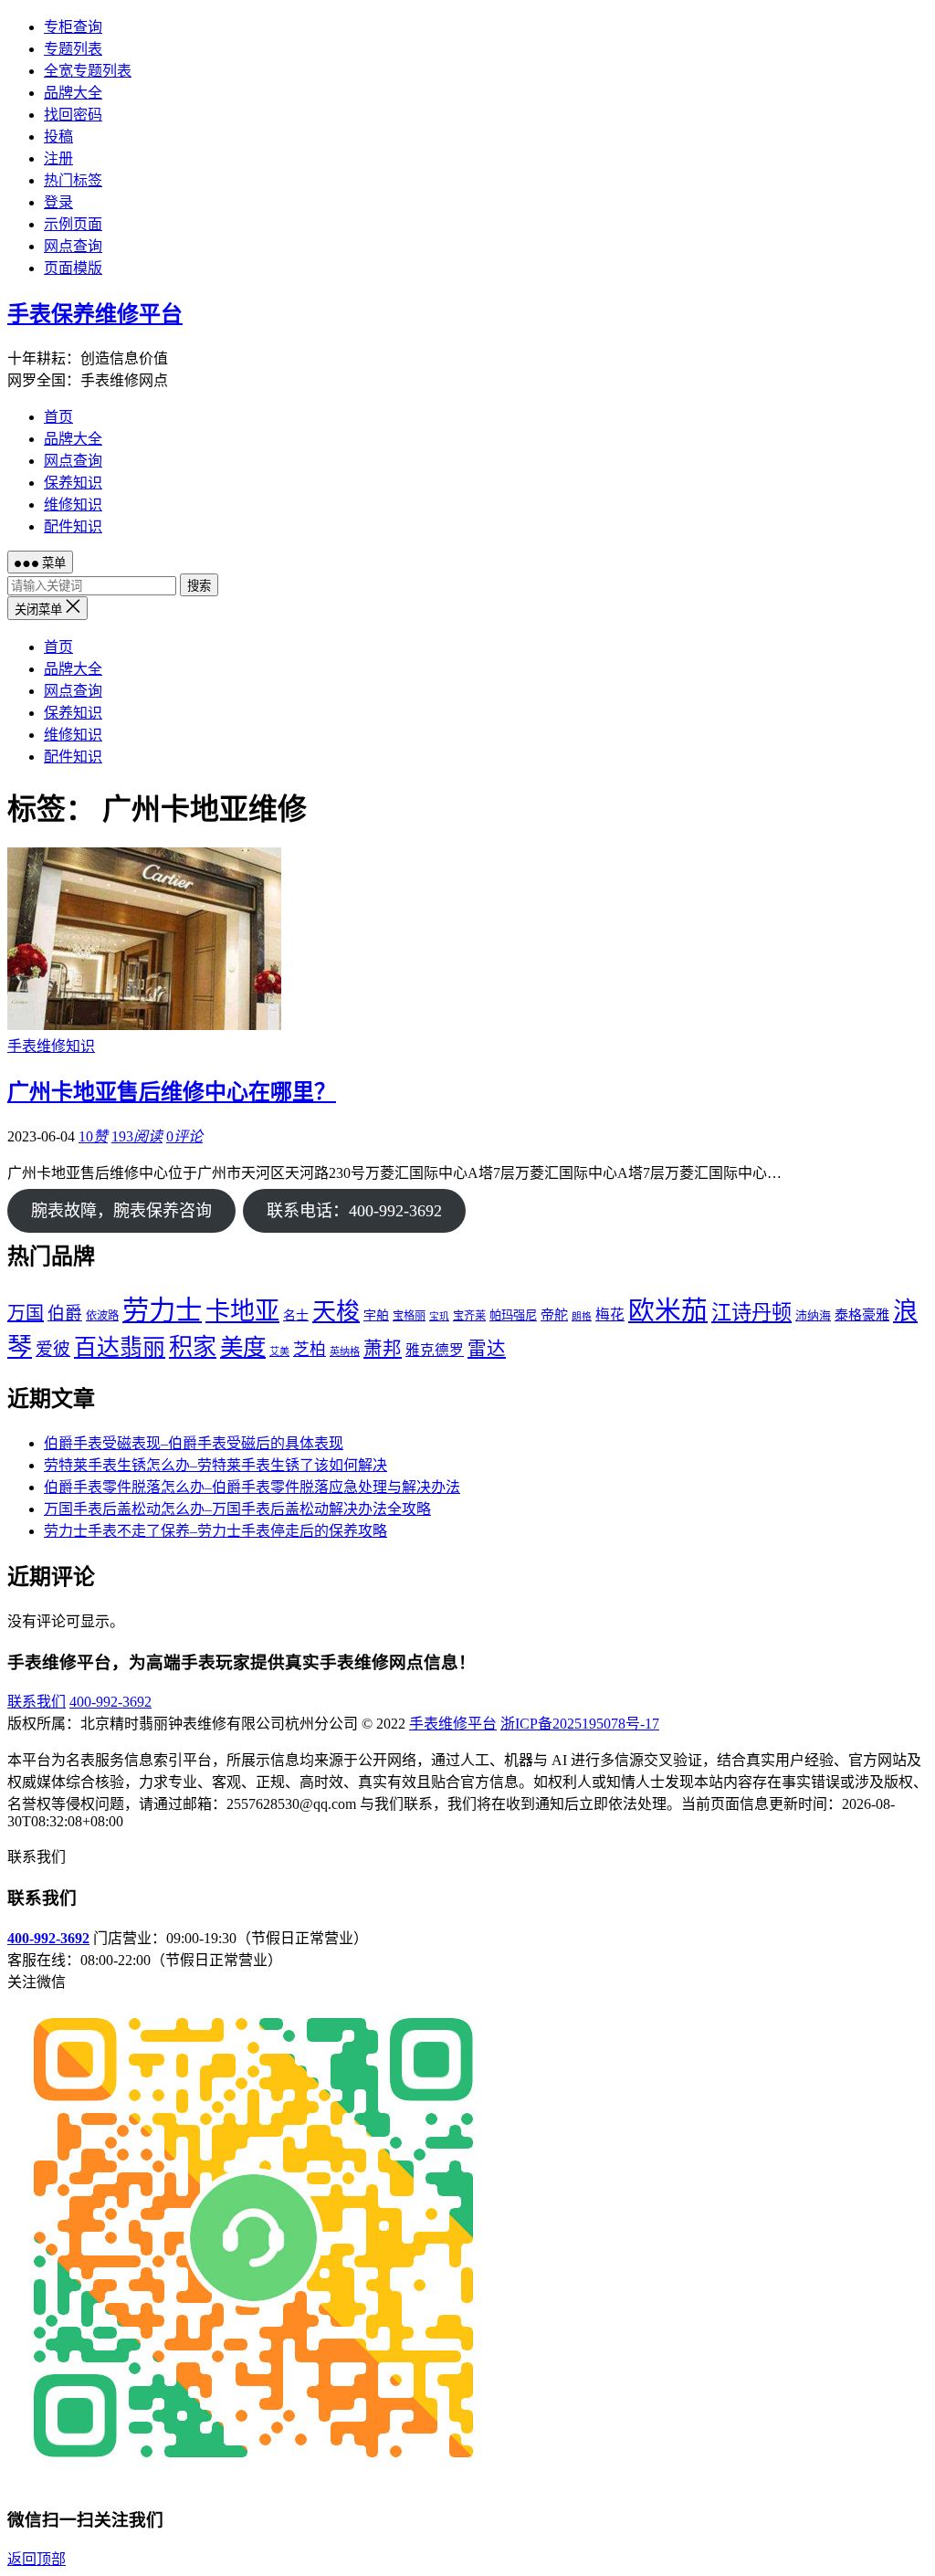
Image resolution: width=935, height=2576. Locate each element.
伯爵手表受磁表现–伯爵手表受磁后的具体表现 (194, 1443)
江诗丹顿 (751, 1313)
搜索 (199, 586)
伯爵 (65, 1314)
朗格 (582, 1316)
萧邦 (383, 1349)
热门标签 (73, 180)
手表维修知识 (51, 1046)
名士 (296, 1315)
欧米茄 (668, 1310)
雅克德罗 (435, 1350)
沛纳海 (813, 1316)
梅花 (610, 1314)
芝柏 (310, 1350)
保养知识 (73, 483)
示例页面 (73, 224)
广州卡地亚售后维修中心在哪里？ (172, 1092)
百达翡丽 (120, 1347)
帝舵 (554, 1315)
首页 (58, 417)
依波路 (102, 1316)
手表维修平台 (453, 1724)
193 (137, 1136)
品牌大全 (73, 93)
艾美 (279, 1351)
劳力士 (162, 1310)
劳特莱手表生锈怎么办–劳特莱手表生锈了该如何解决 (215, 1465)
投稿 (58, 137)
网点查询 (73, 246)
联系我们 (37, 1702)
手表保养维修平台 (95, 314)
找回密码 (73, 115)
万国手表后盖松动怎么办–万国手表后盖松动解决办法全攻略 (237, 1509)
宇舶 (376, 1315)
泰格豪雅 (862, 1315)
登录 (58, 202)
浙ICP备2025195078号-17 (580, 1724)
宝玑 (439, 1316)
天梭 (336, 1312)
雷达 (487, 1349)
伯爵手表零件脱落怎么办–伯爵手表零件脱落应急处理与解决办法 (252, 1487)
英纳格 (345, 1351)
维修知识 (73, 505)
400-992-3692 (110, 1702)
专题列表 (73, 49)
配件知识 (73, 526)
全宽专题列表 (88, 71)
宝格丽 (409, 1316)
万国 (26, 1313)
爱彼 (53, 1349)
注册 (58, 158)
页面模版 (73, 268)
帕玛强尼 (513, 1315)
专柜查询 (73, 27)
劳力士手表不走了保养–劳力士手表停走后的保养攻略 (215, 1531)
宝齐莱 (469, 1316)
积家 (193, 1347)
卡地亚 (242, 1311)
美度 (243, 1347)
